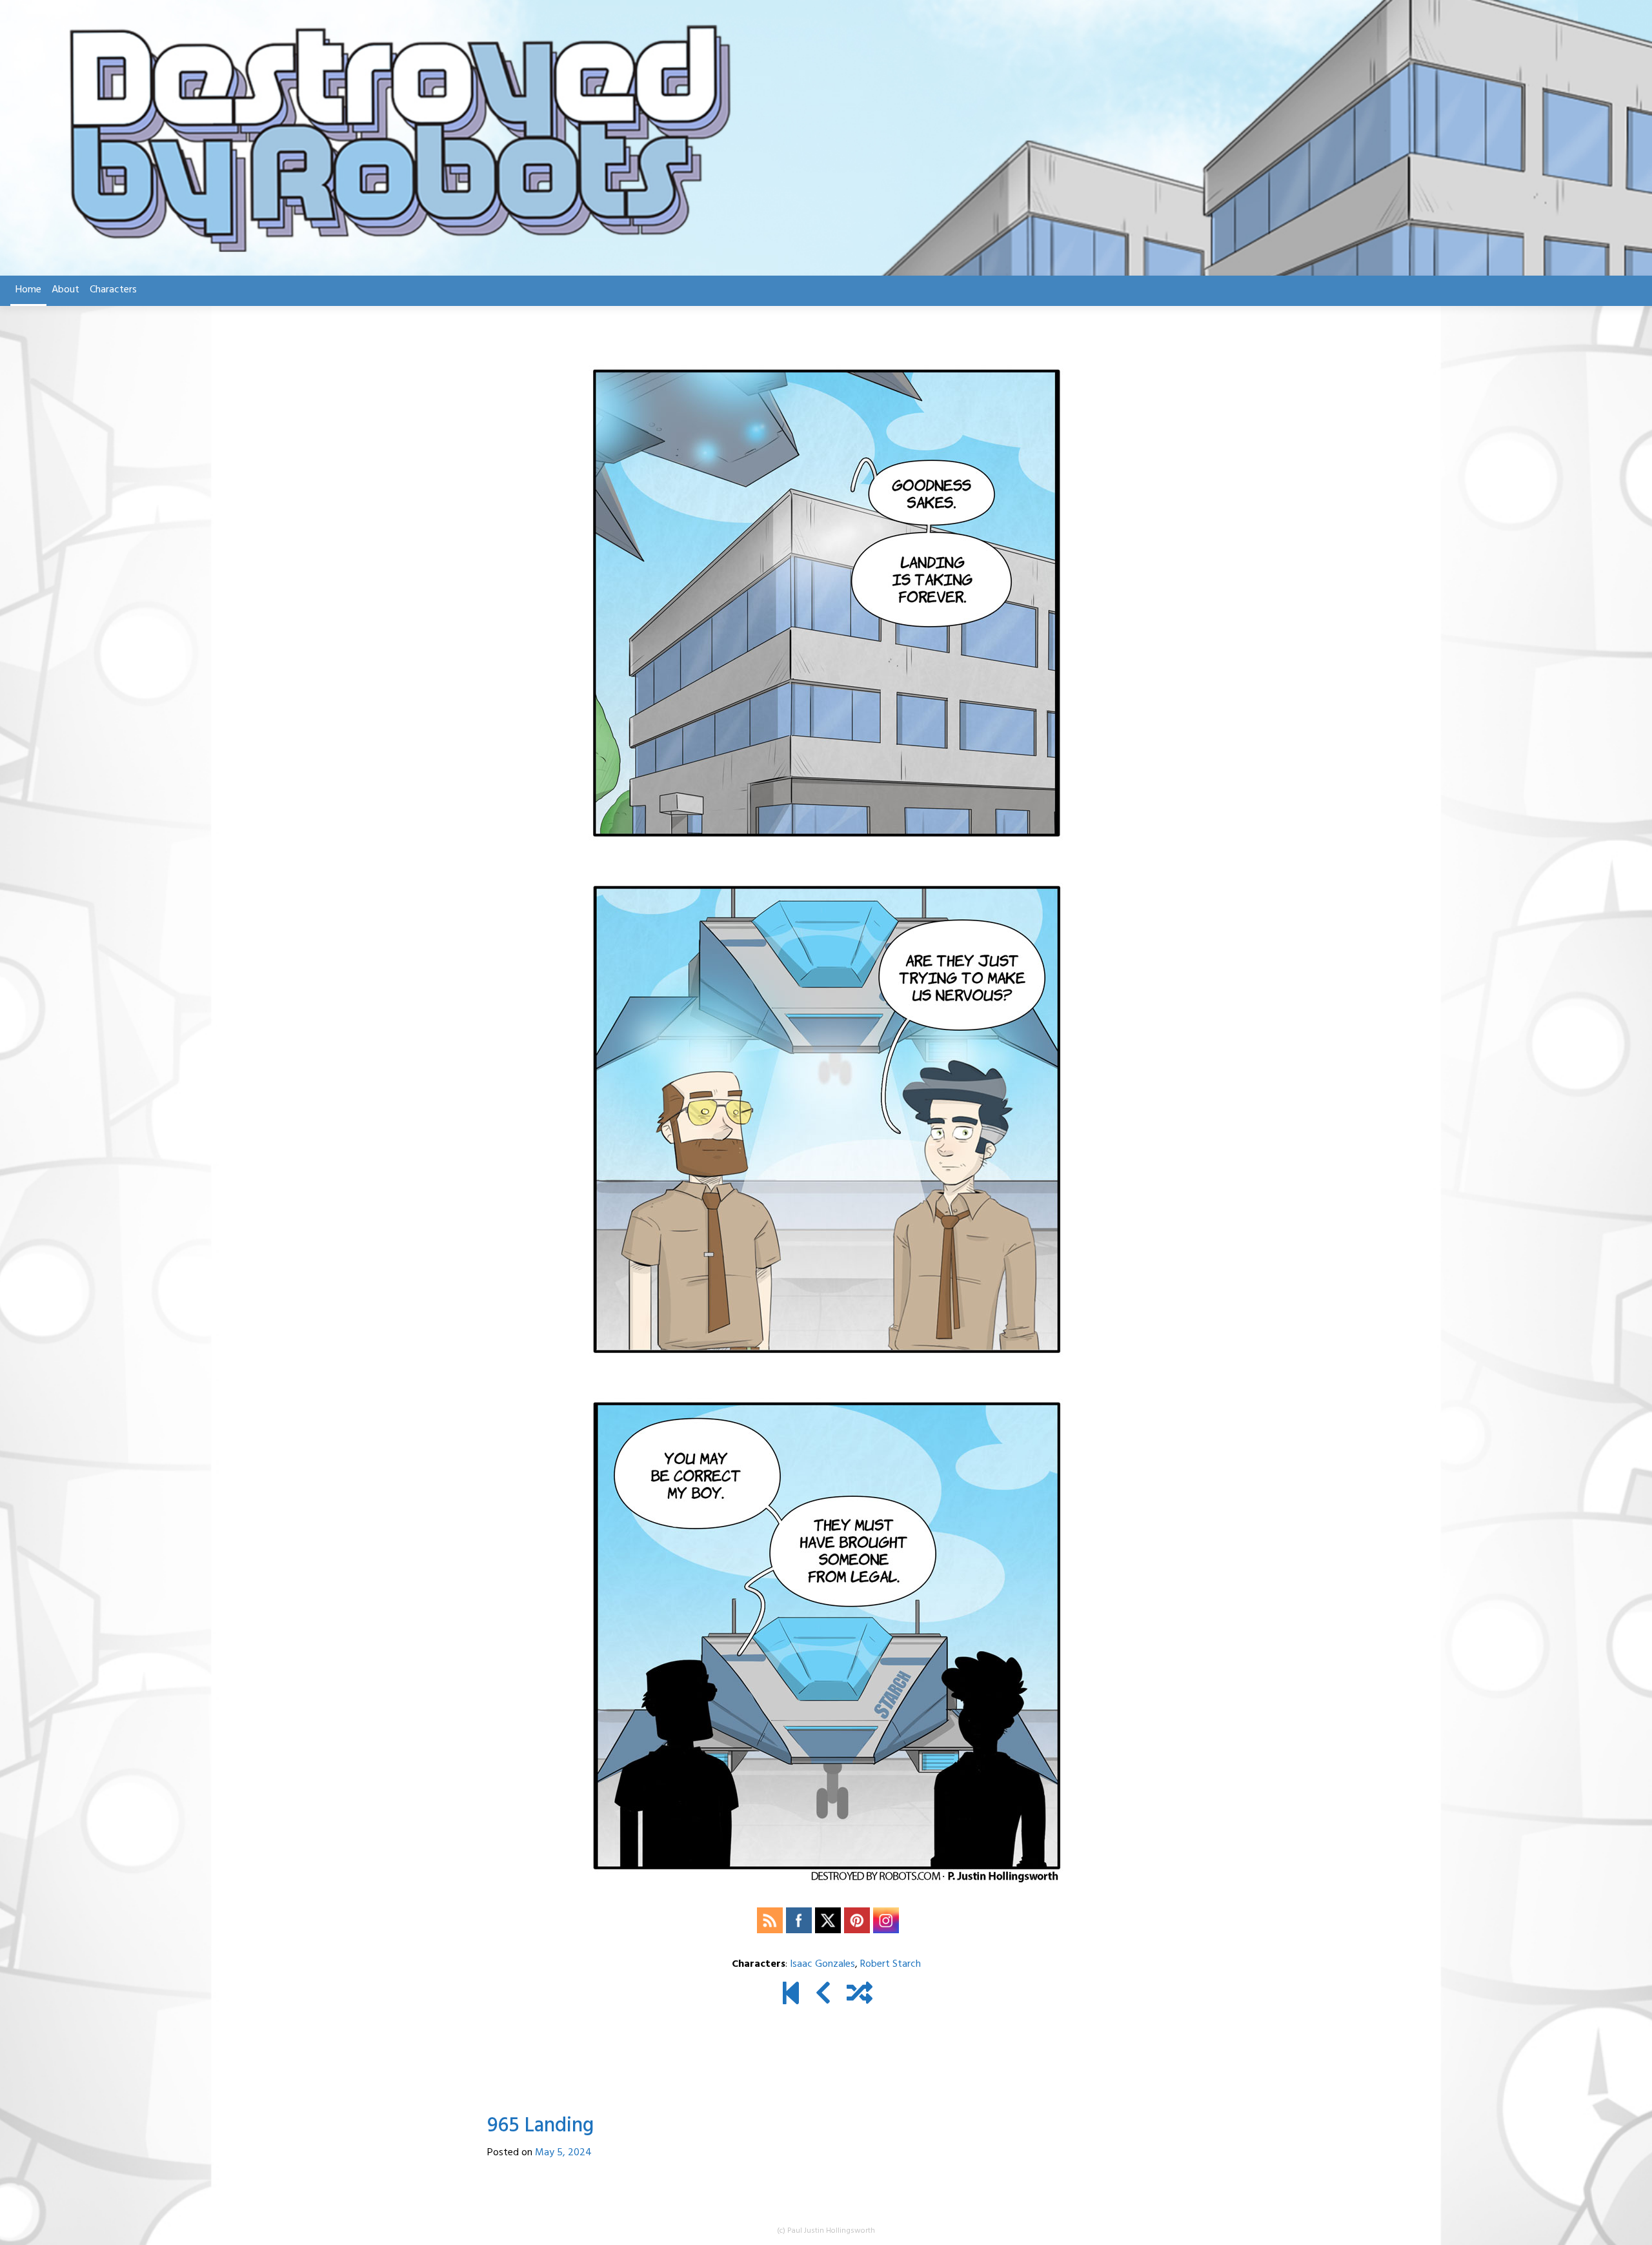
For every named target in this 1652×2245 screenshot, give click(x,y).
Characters (113, 290)
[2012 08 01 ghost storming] (791, 1995)
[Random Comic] (860, 1995)
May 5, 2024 (563, 2153)
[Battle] (823, 1995)
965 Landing (540, 2126)
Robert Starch (891, 1964)
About (65, 290)
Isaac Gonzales (822, 1964)
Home (28, 290)
